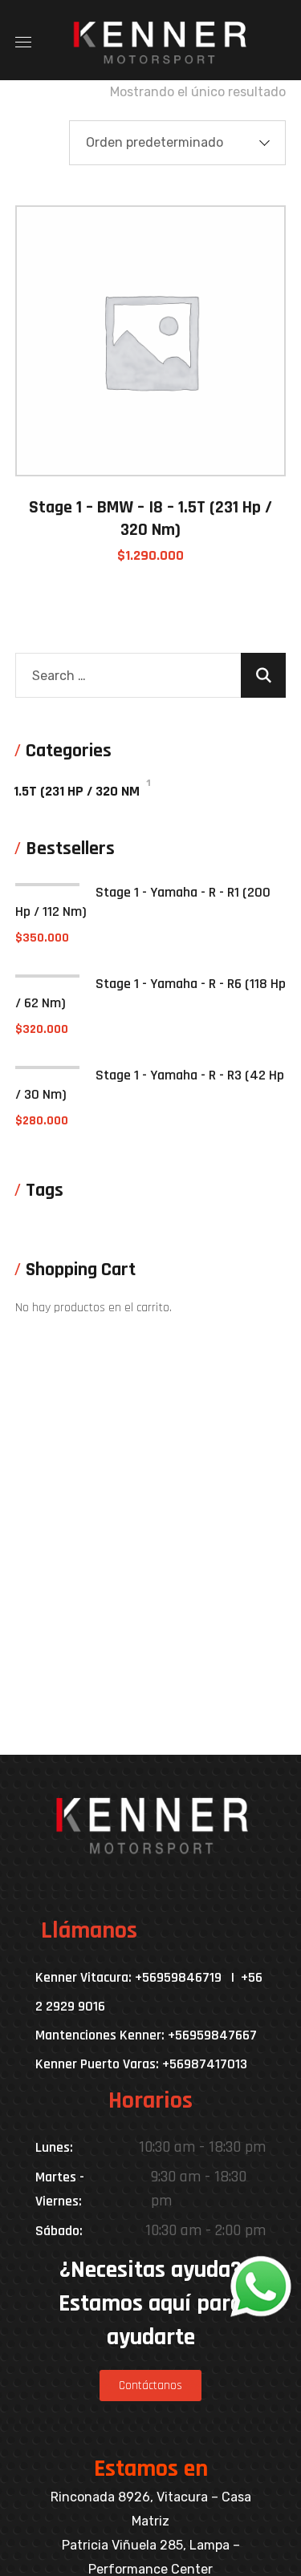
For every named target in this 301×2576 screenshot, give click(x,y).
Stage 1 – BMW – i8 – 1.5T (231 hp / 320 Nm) (150, 519)
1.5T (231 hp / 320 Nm (77, 791)
